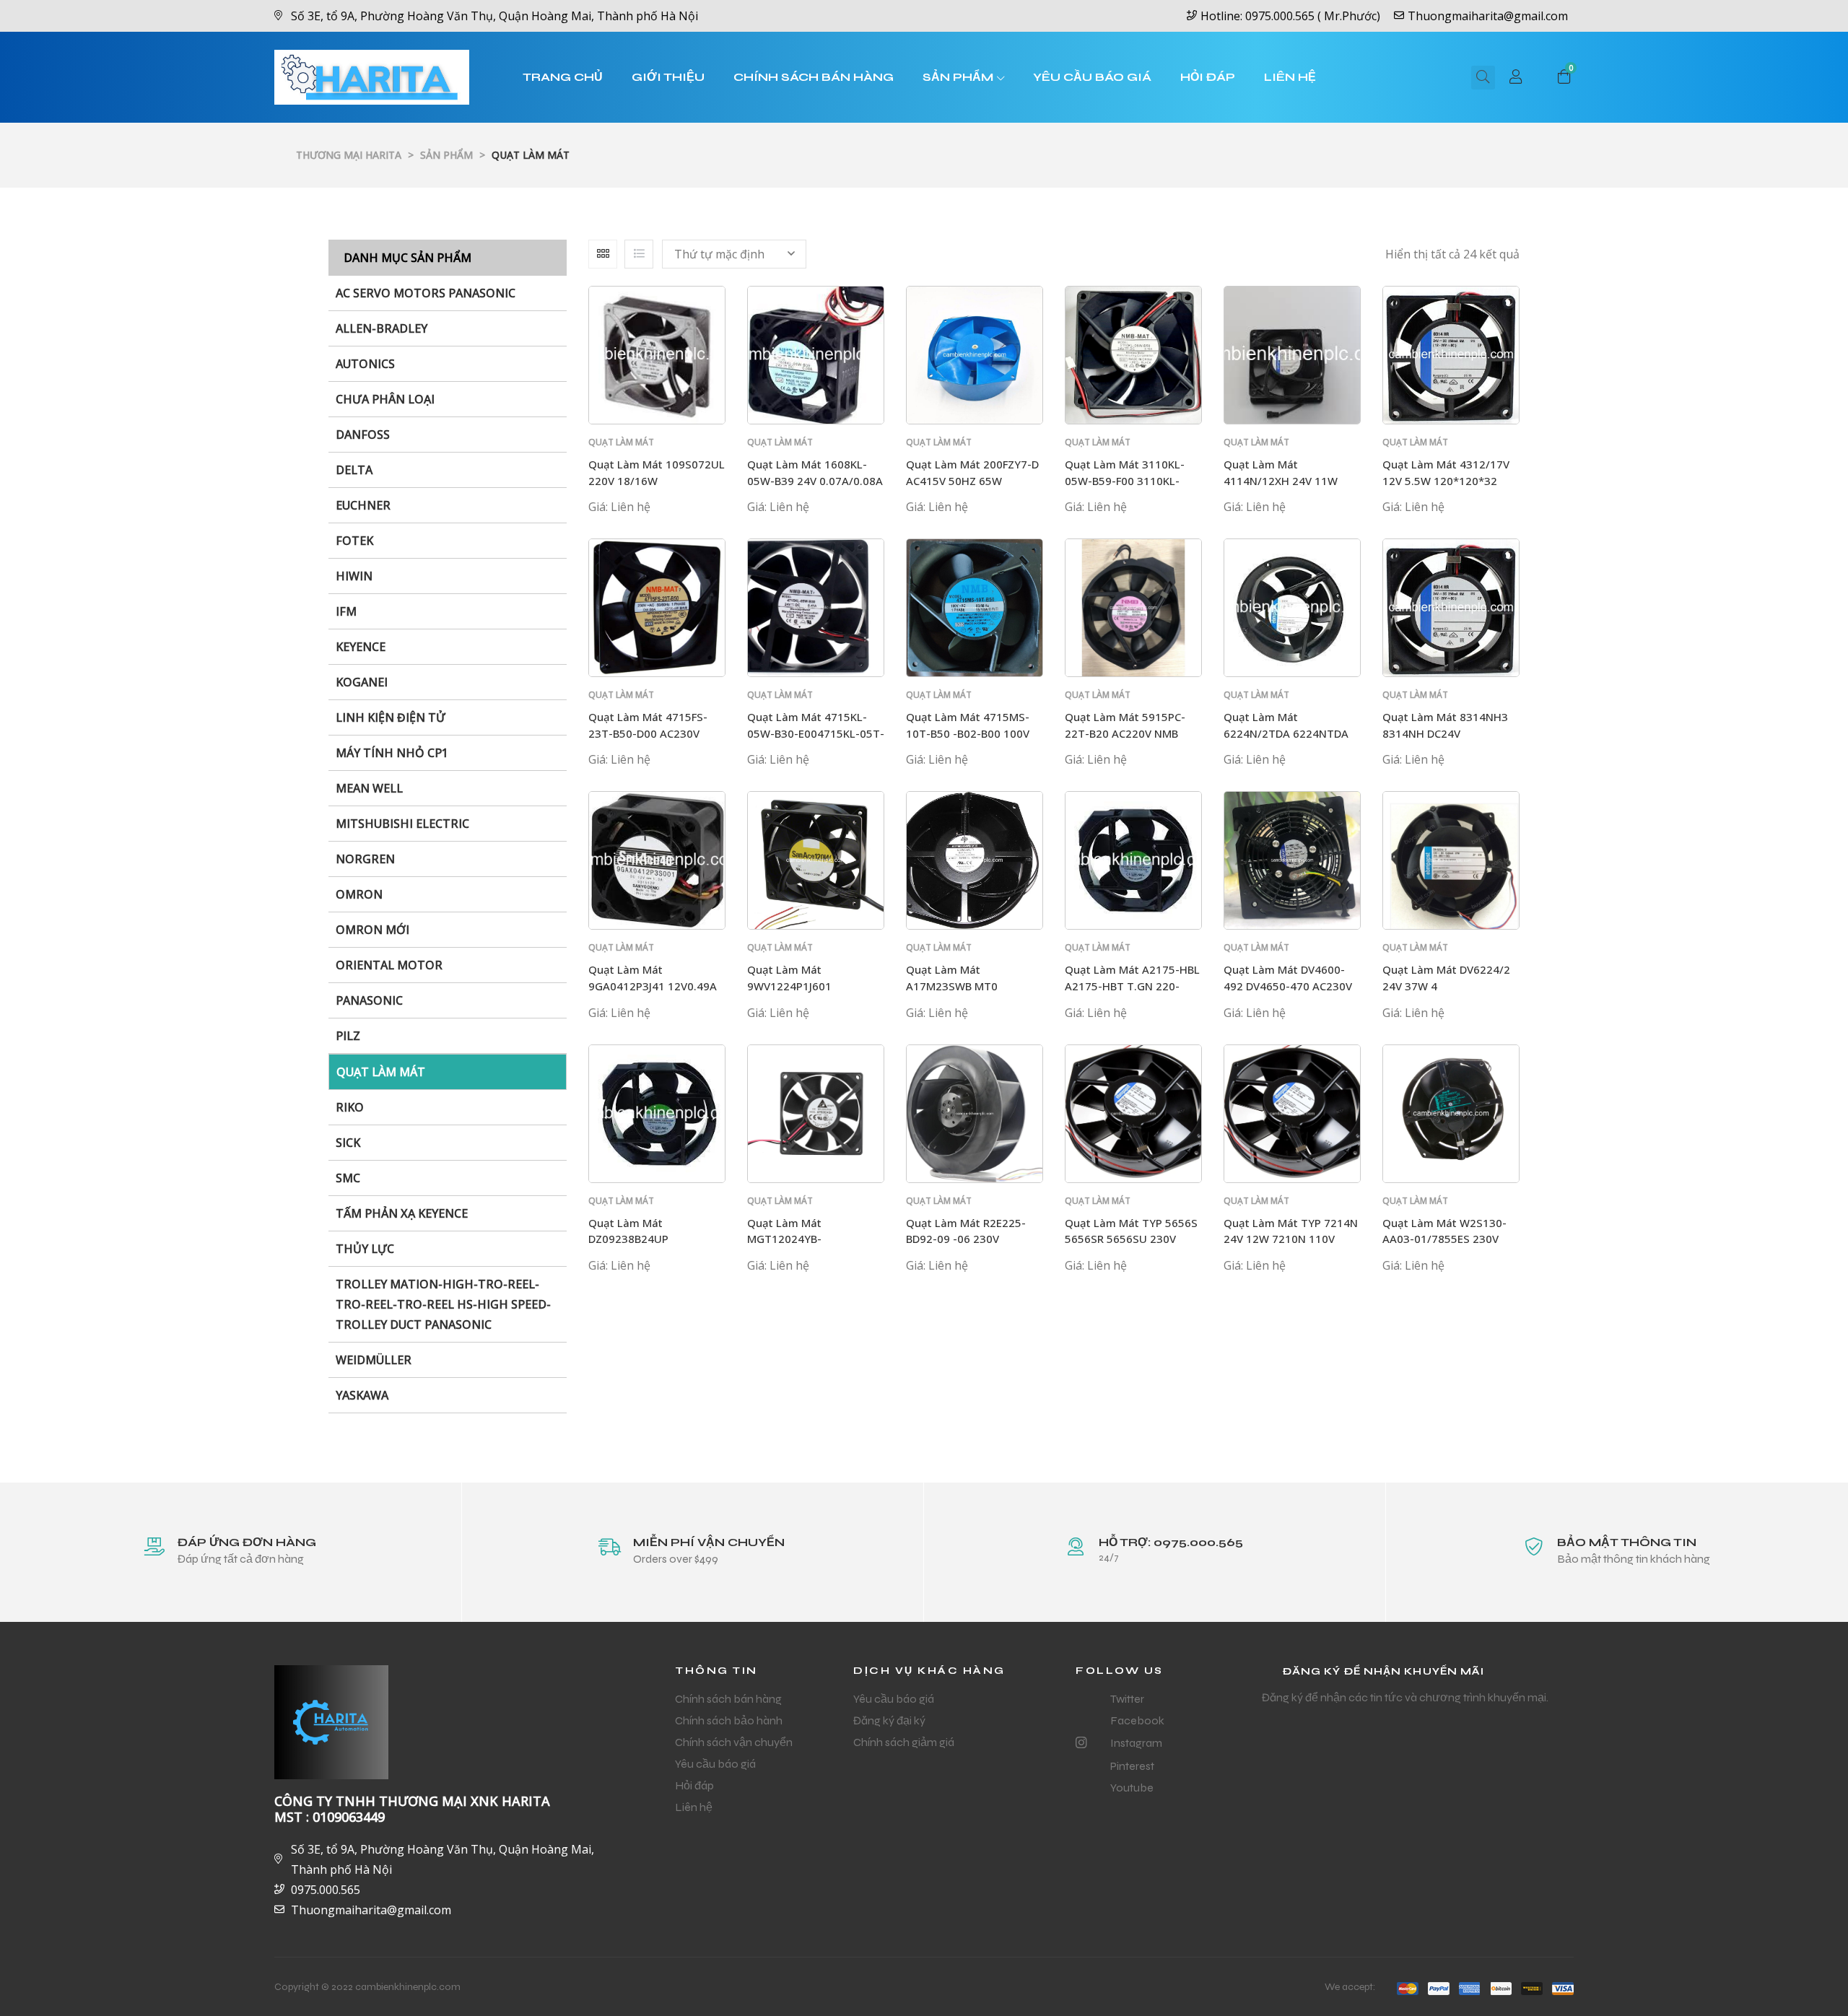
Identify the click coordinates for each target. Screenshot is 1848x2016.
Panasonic (369, 1000)
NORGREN (365, 859)
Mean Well (369, 788)
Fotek (354, 541)
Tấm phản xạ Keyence (402, 1213)
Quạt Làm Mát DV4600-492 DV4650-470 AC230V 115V (1288, 986)
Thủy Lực (365, 1249)
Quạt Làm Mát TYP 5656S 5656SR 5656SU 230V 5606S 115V (1131, 1239)
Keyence (361, 647)
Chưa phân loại (385, 399)
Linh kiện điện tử (391, 717)
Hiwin (354, 576)
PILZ (348, 1036)
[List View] (639, 254)
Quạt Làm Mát (381, 1072)
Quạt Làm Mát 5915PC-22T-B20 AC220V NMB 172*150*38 (1125, 733)
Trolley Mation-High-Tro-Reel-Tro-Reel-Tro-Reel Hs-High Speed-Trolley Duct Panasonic (443, 1304)
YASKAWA (362, 1395)
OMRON (359, 894)
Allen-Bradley (382, 328)
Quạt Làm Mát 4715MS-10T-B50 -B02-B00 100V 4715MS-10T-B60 (968, 733)
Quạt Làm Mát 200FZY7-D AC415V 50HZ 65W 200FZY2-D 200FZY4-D (972, 480)
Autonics (365, 364)
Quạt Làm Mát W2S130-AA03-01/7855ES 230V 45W (1444, 1239)
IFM (346, 611)
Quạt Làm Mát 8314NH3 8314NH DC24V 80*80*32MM (1445, 733)
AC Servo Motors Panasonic (426, 293)
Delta (354, 470)
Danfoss (363, 435)
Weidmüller (374, 1360)
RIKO (350, 1107)
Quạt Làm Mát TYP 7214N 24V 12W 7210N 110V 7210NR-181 (1291, 1239)
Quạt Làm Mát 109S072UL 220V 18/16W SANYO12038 (657, 480)
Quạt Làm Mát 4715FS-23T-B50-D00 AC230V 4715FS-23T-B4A (648, 733)
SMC (348, 1178)
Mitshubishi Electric (402, 824)
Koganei (362, 682)
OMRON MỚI (372, 930)
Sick (348, 1143)
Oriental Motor (389, 965)
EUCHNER (363, 505)
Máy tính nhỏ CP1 (392, 753)
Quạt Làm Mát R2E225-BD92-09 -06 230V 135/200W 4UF (966, 1239)
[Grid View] (603, 254)
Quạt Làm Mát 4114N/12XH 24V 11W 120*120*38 (1281, 480)
